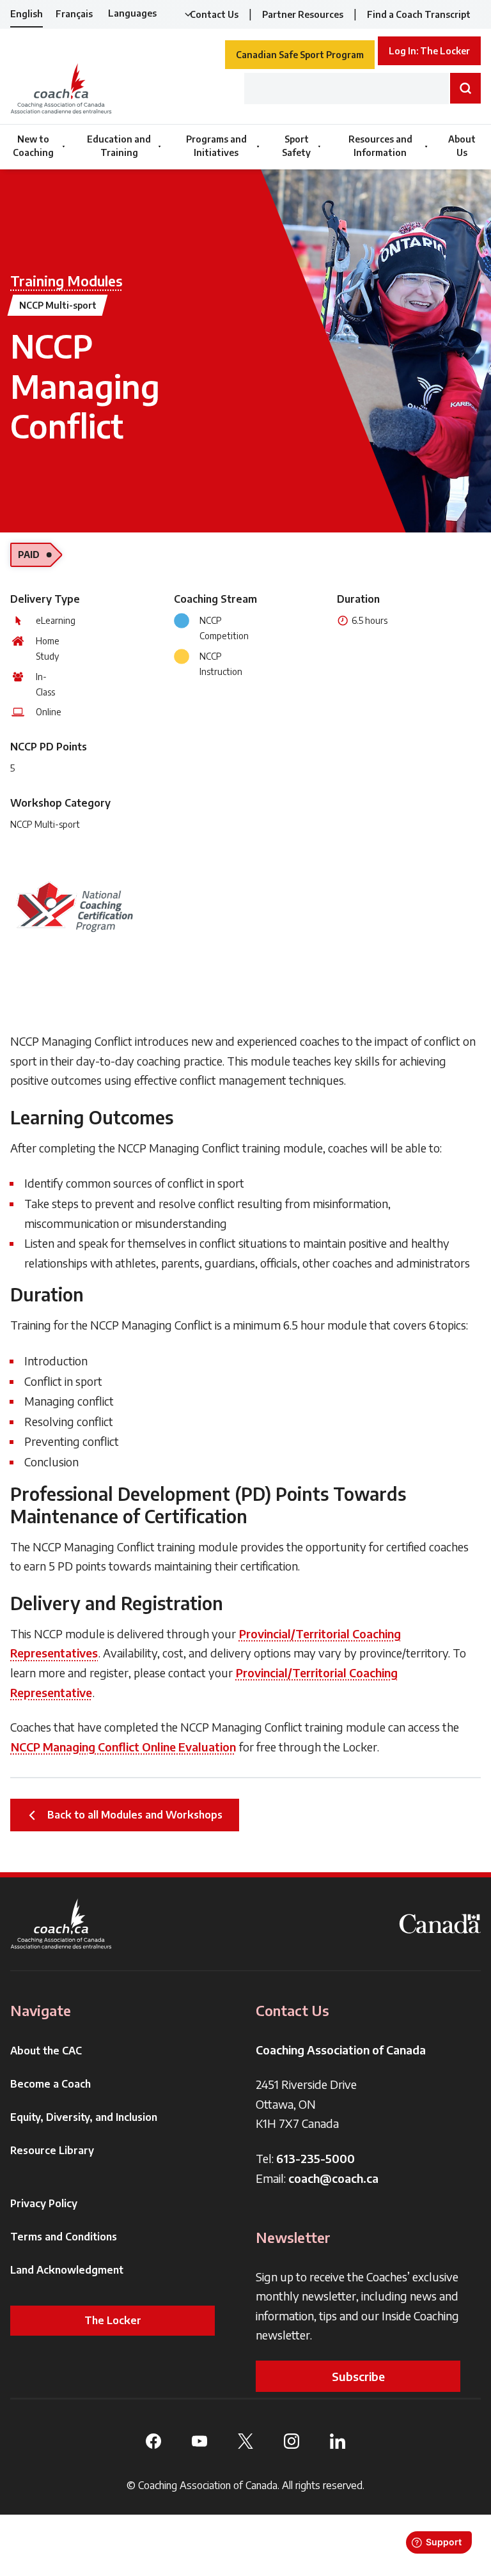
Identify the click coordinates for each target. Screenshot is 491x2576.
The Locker (113, 2320)
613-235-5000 (316, 2158)
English (27, 14)
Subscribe (358, 2376)
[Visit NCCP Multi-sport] (74, 906)
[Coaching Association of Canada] (61, 1924)
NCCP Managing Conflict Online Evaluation (123, 1747)
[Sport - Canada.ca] (440, 1924)
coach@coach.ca (333, 2178)
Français (74, 14)
